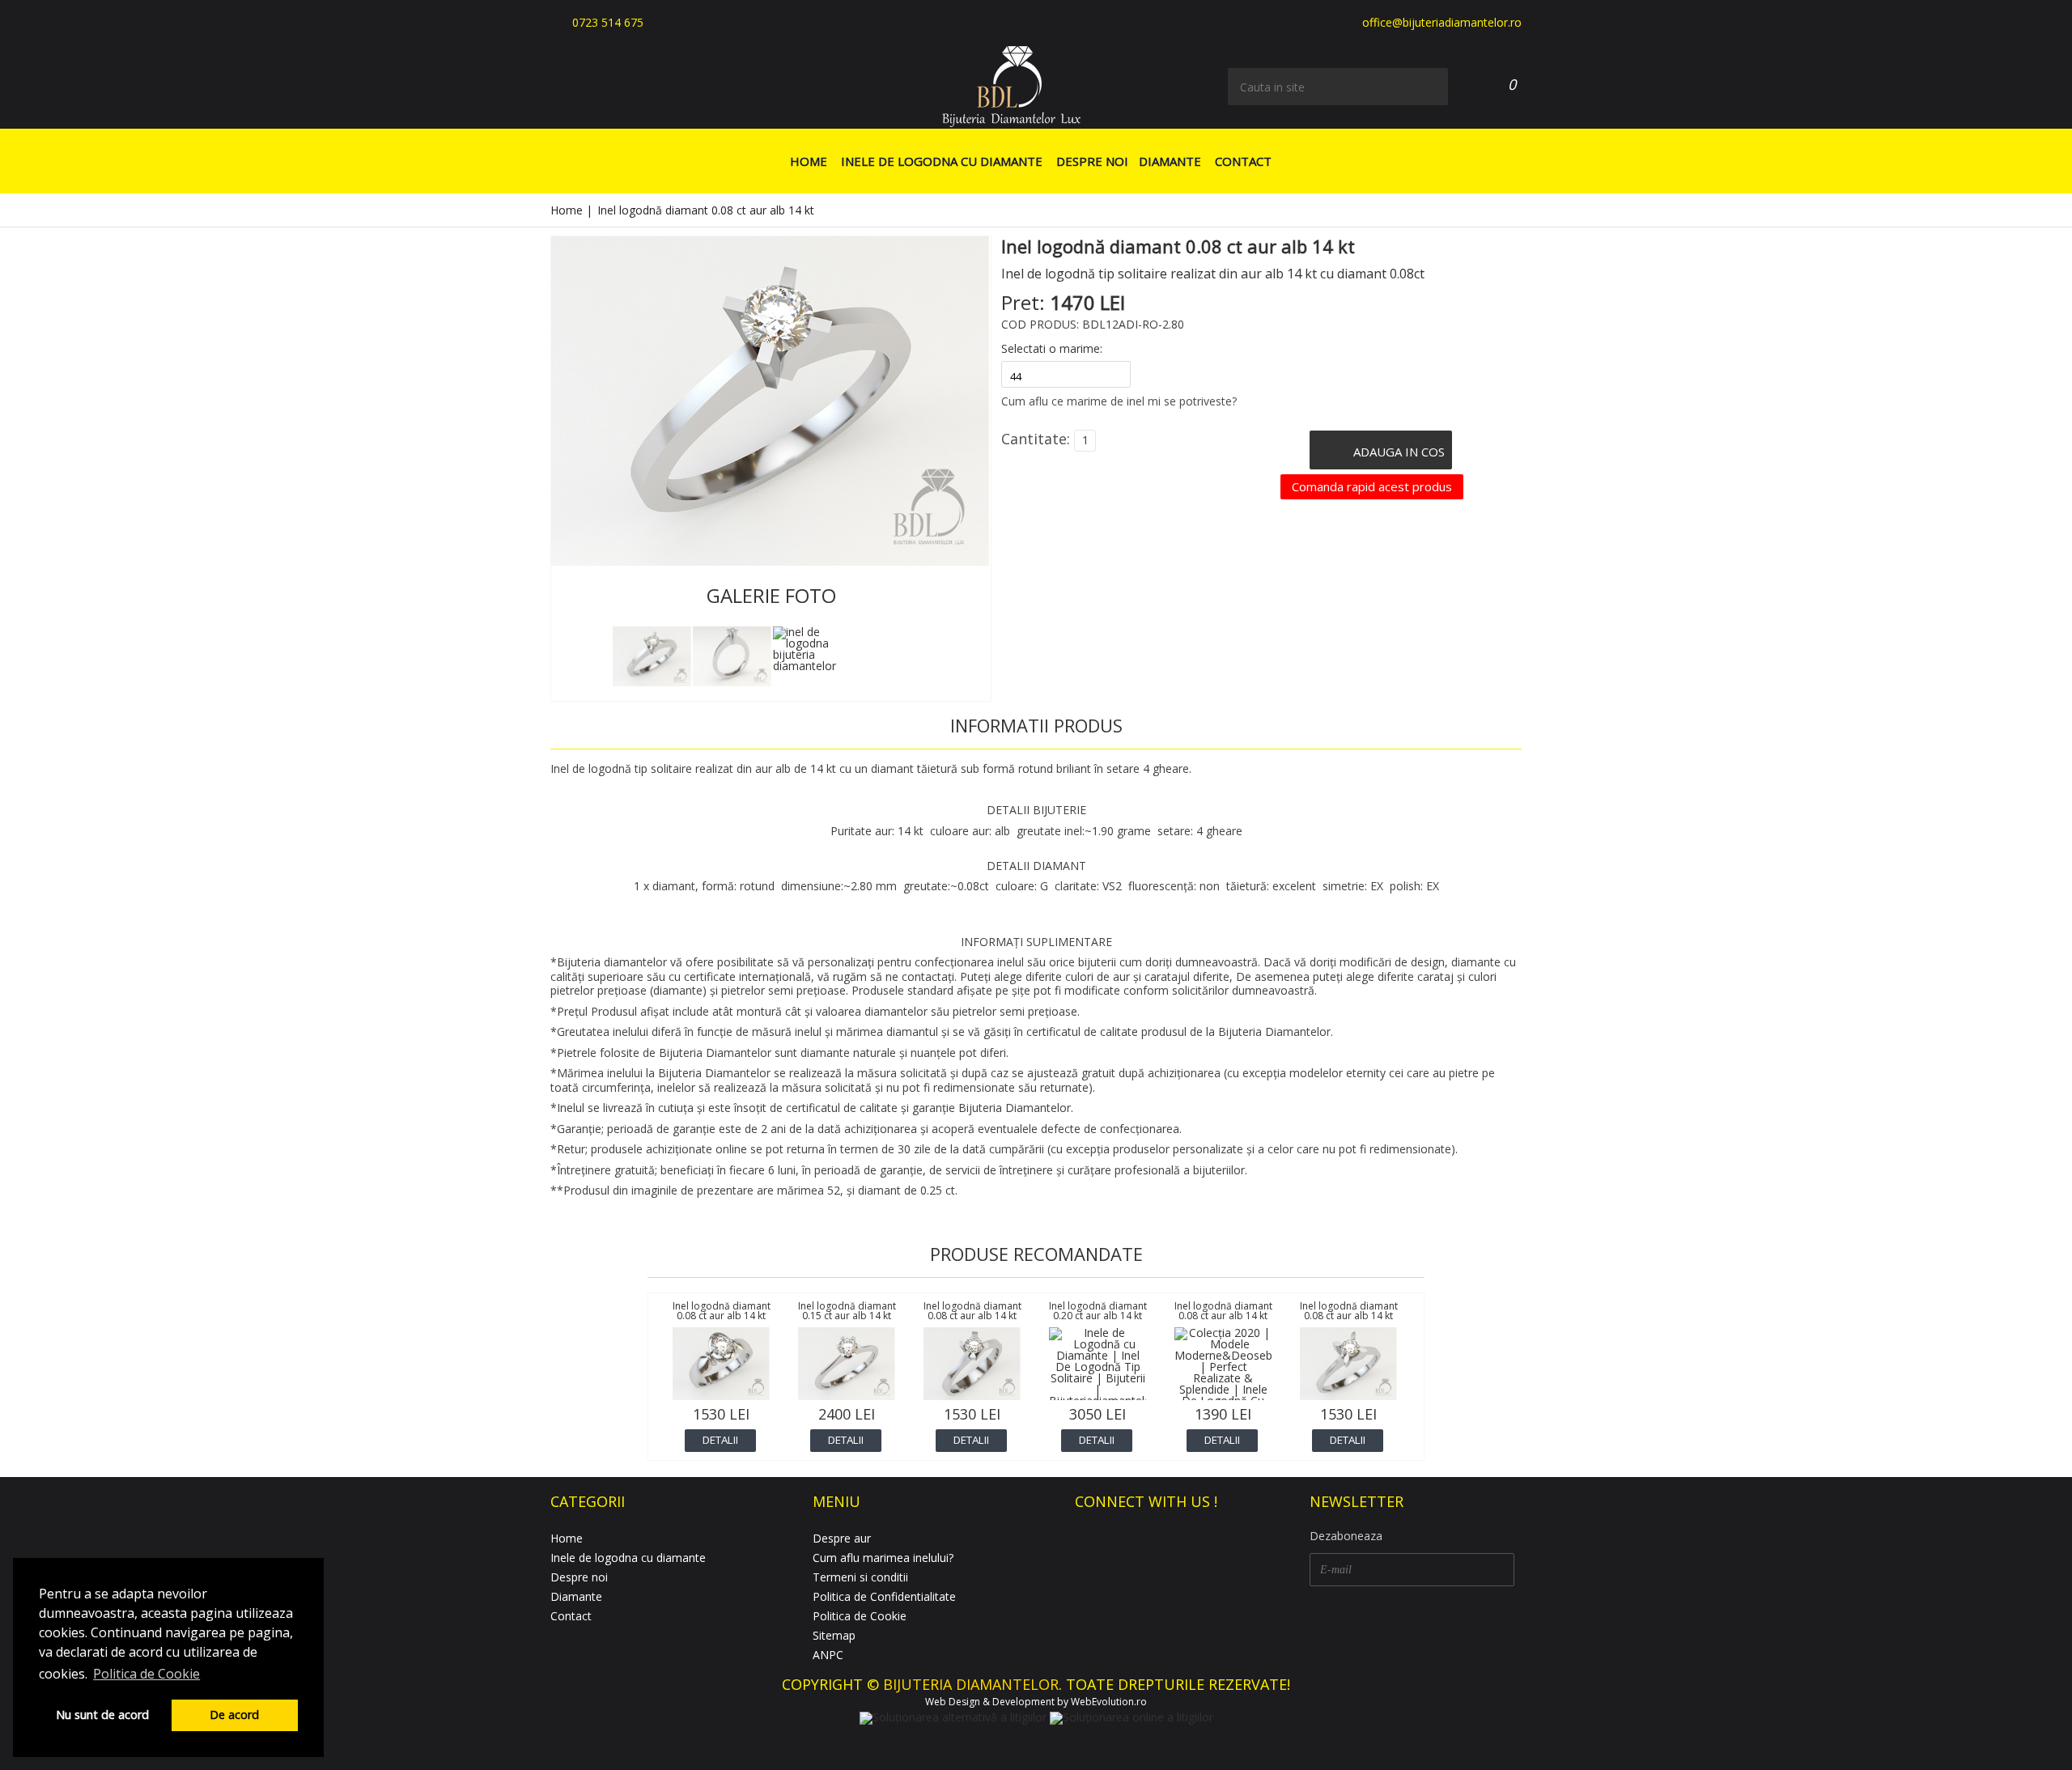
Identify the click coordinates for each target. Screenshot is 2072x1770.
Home (809, 161)
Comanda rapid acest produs (1372, 486)
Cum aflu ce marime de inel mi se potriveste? (1119, 401)
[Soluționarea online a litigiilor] (1132, 1717)
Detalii (720, 1440)
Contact (1243, 161)
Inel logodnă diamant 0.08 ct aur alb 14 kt (722, 1311)
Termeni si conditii (860, 1577)
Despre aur (842, 1538)
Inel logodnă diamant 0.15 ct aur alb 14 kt (847, 1311)
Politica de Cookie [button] (146, 1674)
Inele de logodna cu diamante (942, 161)
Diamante (1170, 161)
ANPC (828, 1655)
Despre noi (1092, 161)
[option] (652, 656)
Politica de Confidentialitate (884, 1596)
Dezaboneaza (1346, 1536)
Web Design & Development (990, 1702)
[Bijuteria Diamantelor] (1011, 85)
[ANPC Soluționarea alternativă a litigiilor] (953, 1717)
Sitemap (834, 1635)
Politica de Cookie (860, 1616)
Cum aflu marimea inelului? (883, 1558)
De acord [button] (234, 1715)
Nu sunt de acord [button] (102, 1715)
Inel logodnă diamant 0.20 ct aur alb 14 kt (1098, 1311)
